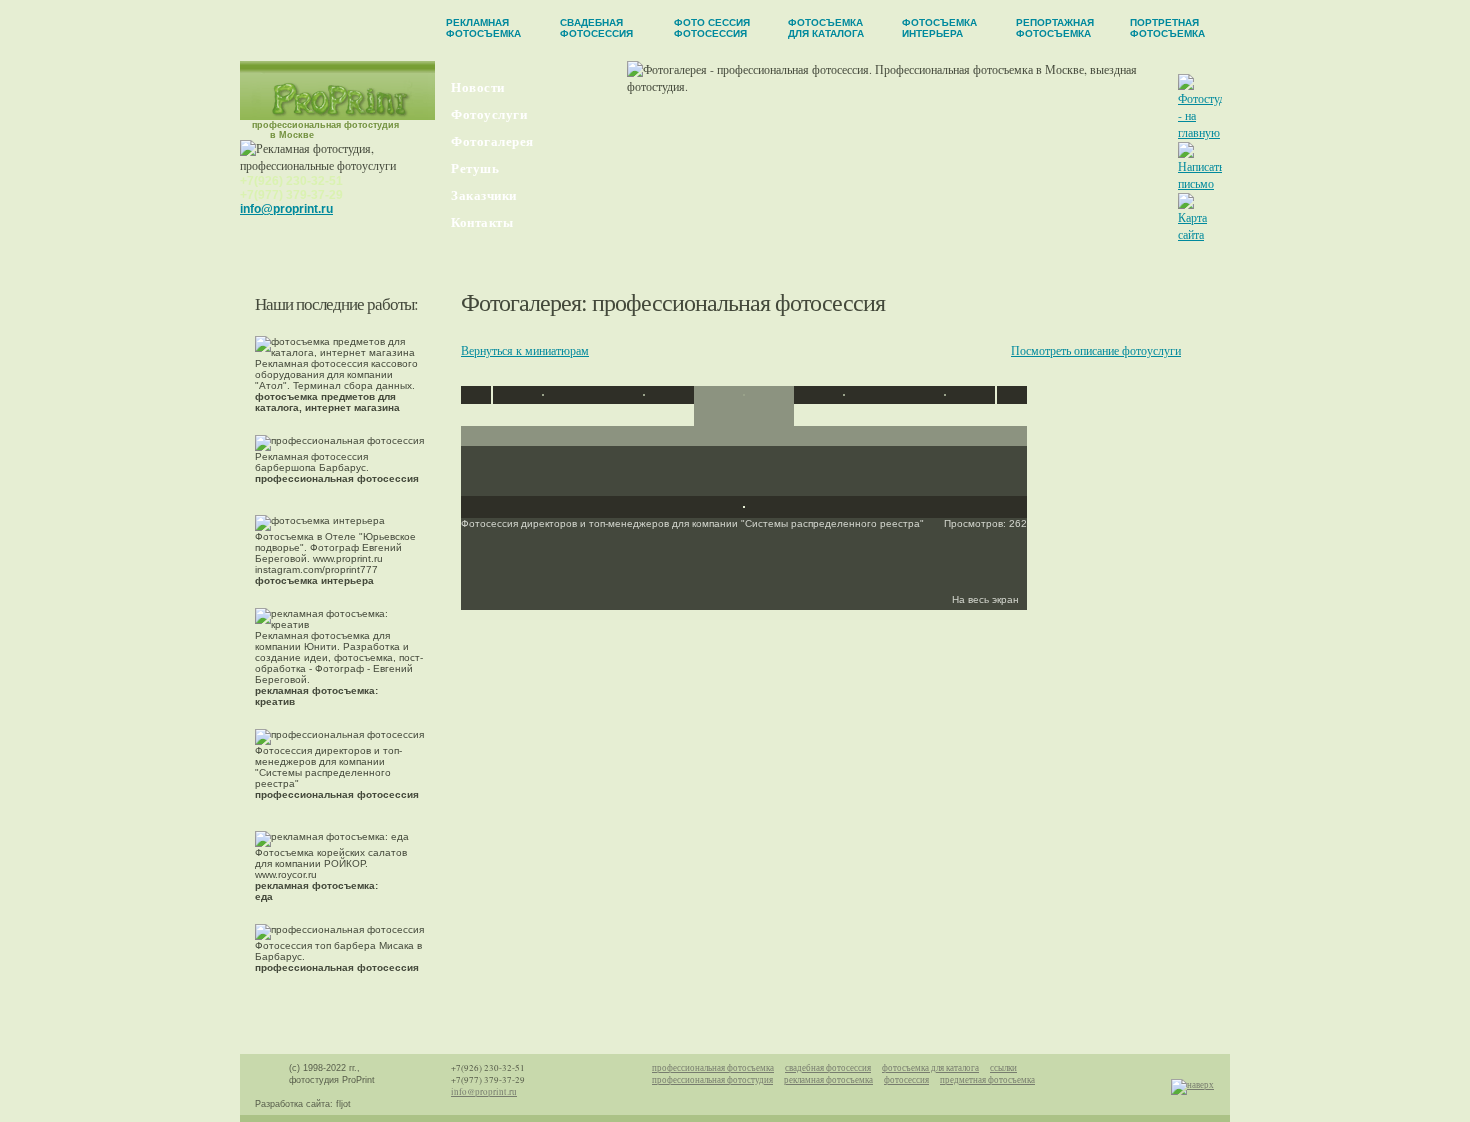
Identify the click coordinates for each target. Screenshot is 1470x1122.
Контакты (482, 222)
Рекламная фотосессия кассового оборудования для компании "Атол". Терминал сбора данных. (336, 385)
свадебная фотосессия (828, 1068)
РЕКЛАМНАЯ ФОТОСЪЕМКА (483, 28)
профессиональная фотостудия (712, 1080)
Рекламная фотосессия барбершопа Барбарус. (337, 467)
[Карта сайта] (1199, 234)
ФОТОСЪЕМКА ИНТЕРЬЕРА (939, 28)
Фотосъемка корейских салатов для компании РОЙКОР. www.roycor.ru (331, 874)
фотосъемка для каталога (930, 1068)
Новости (478, 87)
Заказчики (484, 195)
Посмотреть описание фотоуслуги (1096, 350)
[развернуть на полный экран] (744, 503)
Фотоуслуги (489, 114)
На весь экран (987, 599)
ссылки (1003, 1068)
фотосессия (906, 1080)
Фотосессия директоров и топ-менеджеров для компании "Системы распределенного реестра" (337, 772)
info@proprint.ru (286, 209)
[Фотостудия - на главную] (1207, 132)
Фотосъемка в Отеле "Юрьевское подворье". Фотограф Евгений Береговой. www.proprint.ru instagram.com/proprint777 (335, 558)
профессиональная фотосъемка (713, 1068)
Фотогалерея (492, 141)
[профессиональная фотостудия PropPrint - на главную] (338, 115)
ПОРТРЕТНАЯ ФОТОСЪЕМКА (1167, 28)
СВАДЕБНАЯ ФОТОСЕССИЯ (596, 28)
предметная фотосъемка (987, 1080)
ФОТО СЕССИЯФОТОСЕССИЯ (712, 28)
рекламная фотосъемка (828, 1080)
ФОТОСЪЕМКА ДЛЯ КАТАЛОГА (826, 28)
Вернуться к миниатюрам (525, 350)
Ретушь (475, 168)
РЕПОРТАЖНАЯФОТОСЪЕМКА (1055, 28)
